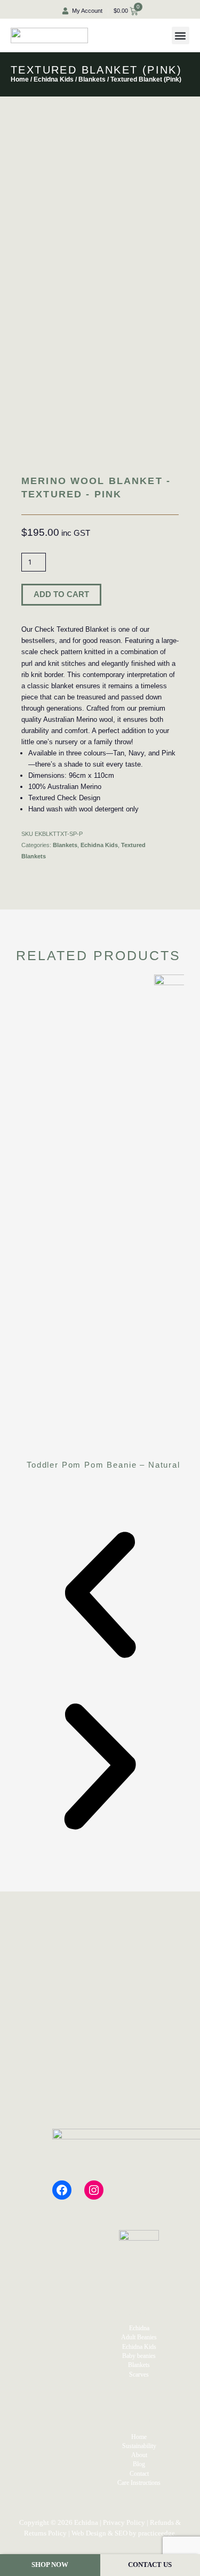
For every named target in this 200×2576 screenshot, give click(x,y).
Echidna (139, 2328)
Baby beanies (139, 2356)
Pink (169, 753)
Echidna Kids (54, 79)
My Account (87, 11)
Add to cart (61, 594)
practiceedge (157, 2533)
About (139, 2455)
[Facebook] (62, 2190)
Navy (136, 753)
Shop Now (50, 2565)
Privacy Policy (124, 2522)
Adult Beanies (139, 2337)
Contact (139, 2474)
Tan (119, 753)
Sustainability (139, 2446)
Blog (139, 2464)
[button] (181, 35)
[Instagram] (94, 2190)
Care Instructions (139, 2483)
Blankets (92, 79)
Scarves (139, 2374)
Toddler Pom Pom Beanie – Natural (103, 1465)
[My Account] (65, 11)
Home (20, 79)
